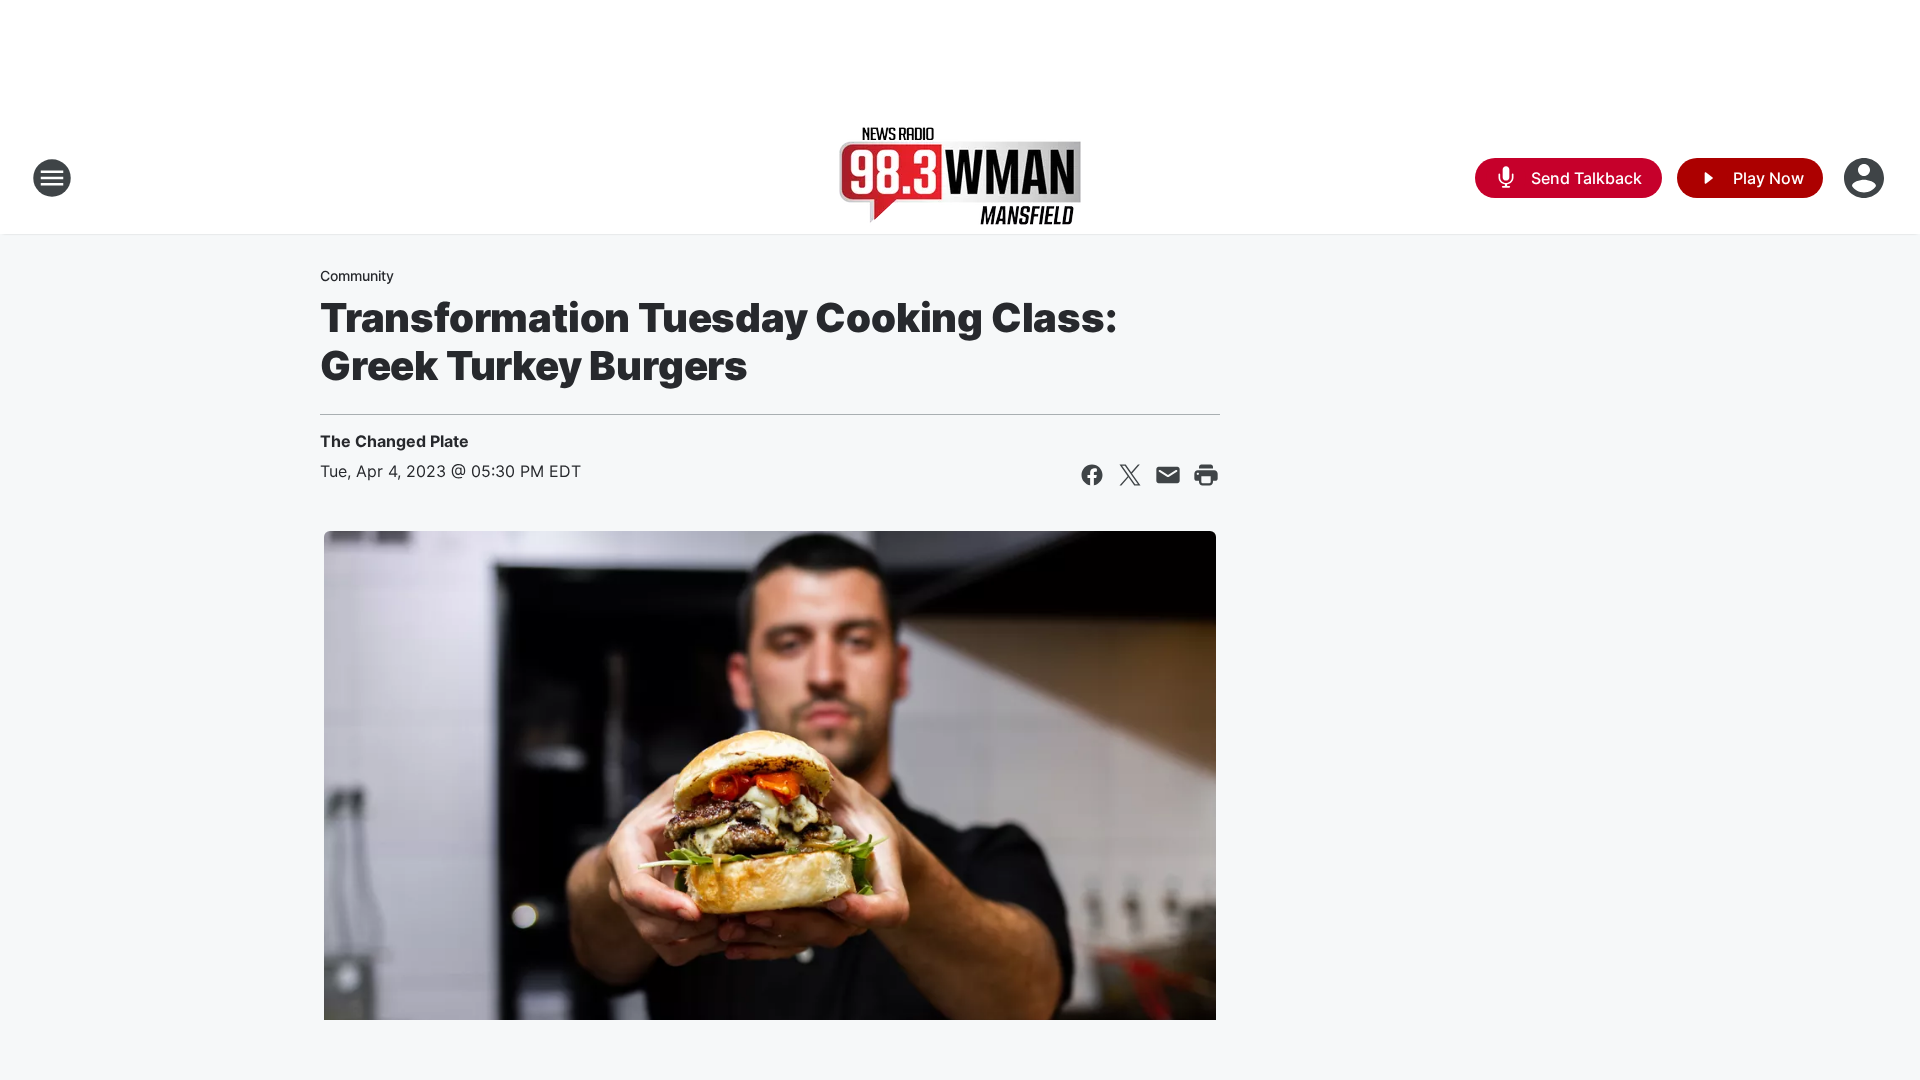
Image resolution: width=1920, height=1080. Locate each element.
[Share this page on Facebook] (1092, 475)
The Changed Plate (394, 441)
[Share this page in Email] (1168, 475)
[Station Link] (960, 178)
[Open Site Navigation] (52, 178)
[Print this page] (1206, 475)
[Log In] (1866, 178)
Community (357, 275)
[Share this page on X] (1130, 475)
